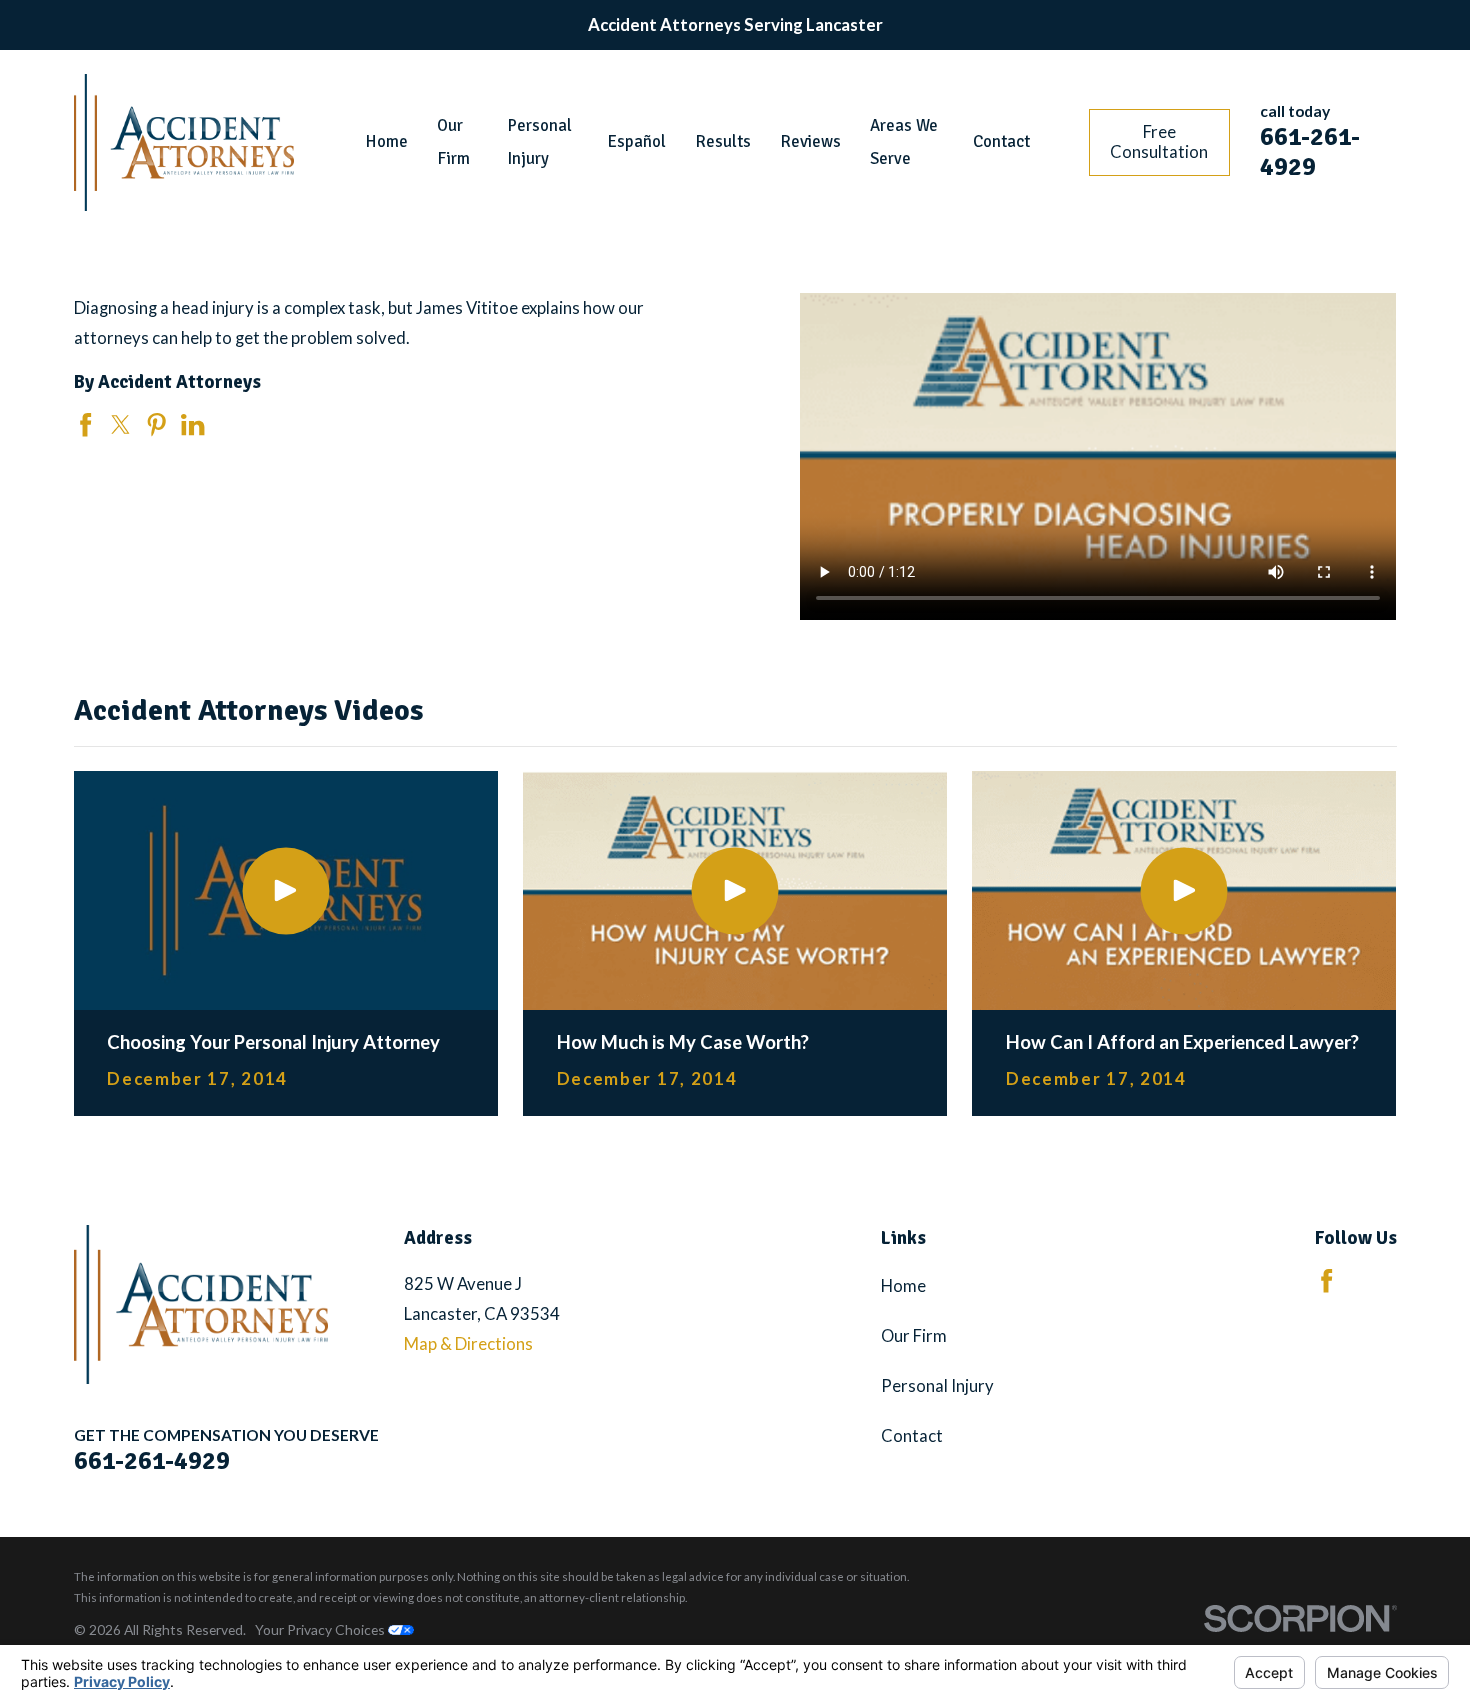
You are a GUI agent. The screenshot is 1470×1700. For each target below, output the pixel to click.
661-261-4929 (1310, 151)
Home (903, 1285)
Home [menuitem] (386, 141)
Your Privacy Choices (321, 1629)
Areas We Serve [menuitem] (904, 142)
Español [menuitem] (637, 141)
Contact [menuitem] (1001, 141)
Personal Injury (937, 1385)
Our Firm (914, 1335)
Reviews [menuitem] (810, 141)
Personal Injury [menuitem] (539, 142)
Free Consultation (1159, 141)
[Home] (184, 142)
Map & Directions (468, 1343)
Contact (912, 1435)
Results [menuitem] (723, 141)
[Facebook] (1326, 1280)
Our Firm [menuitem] (453, 142)
